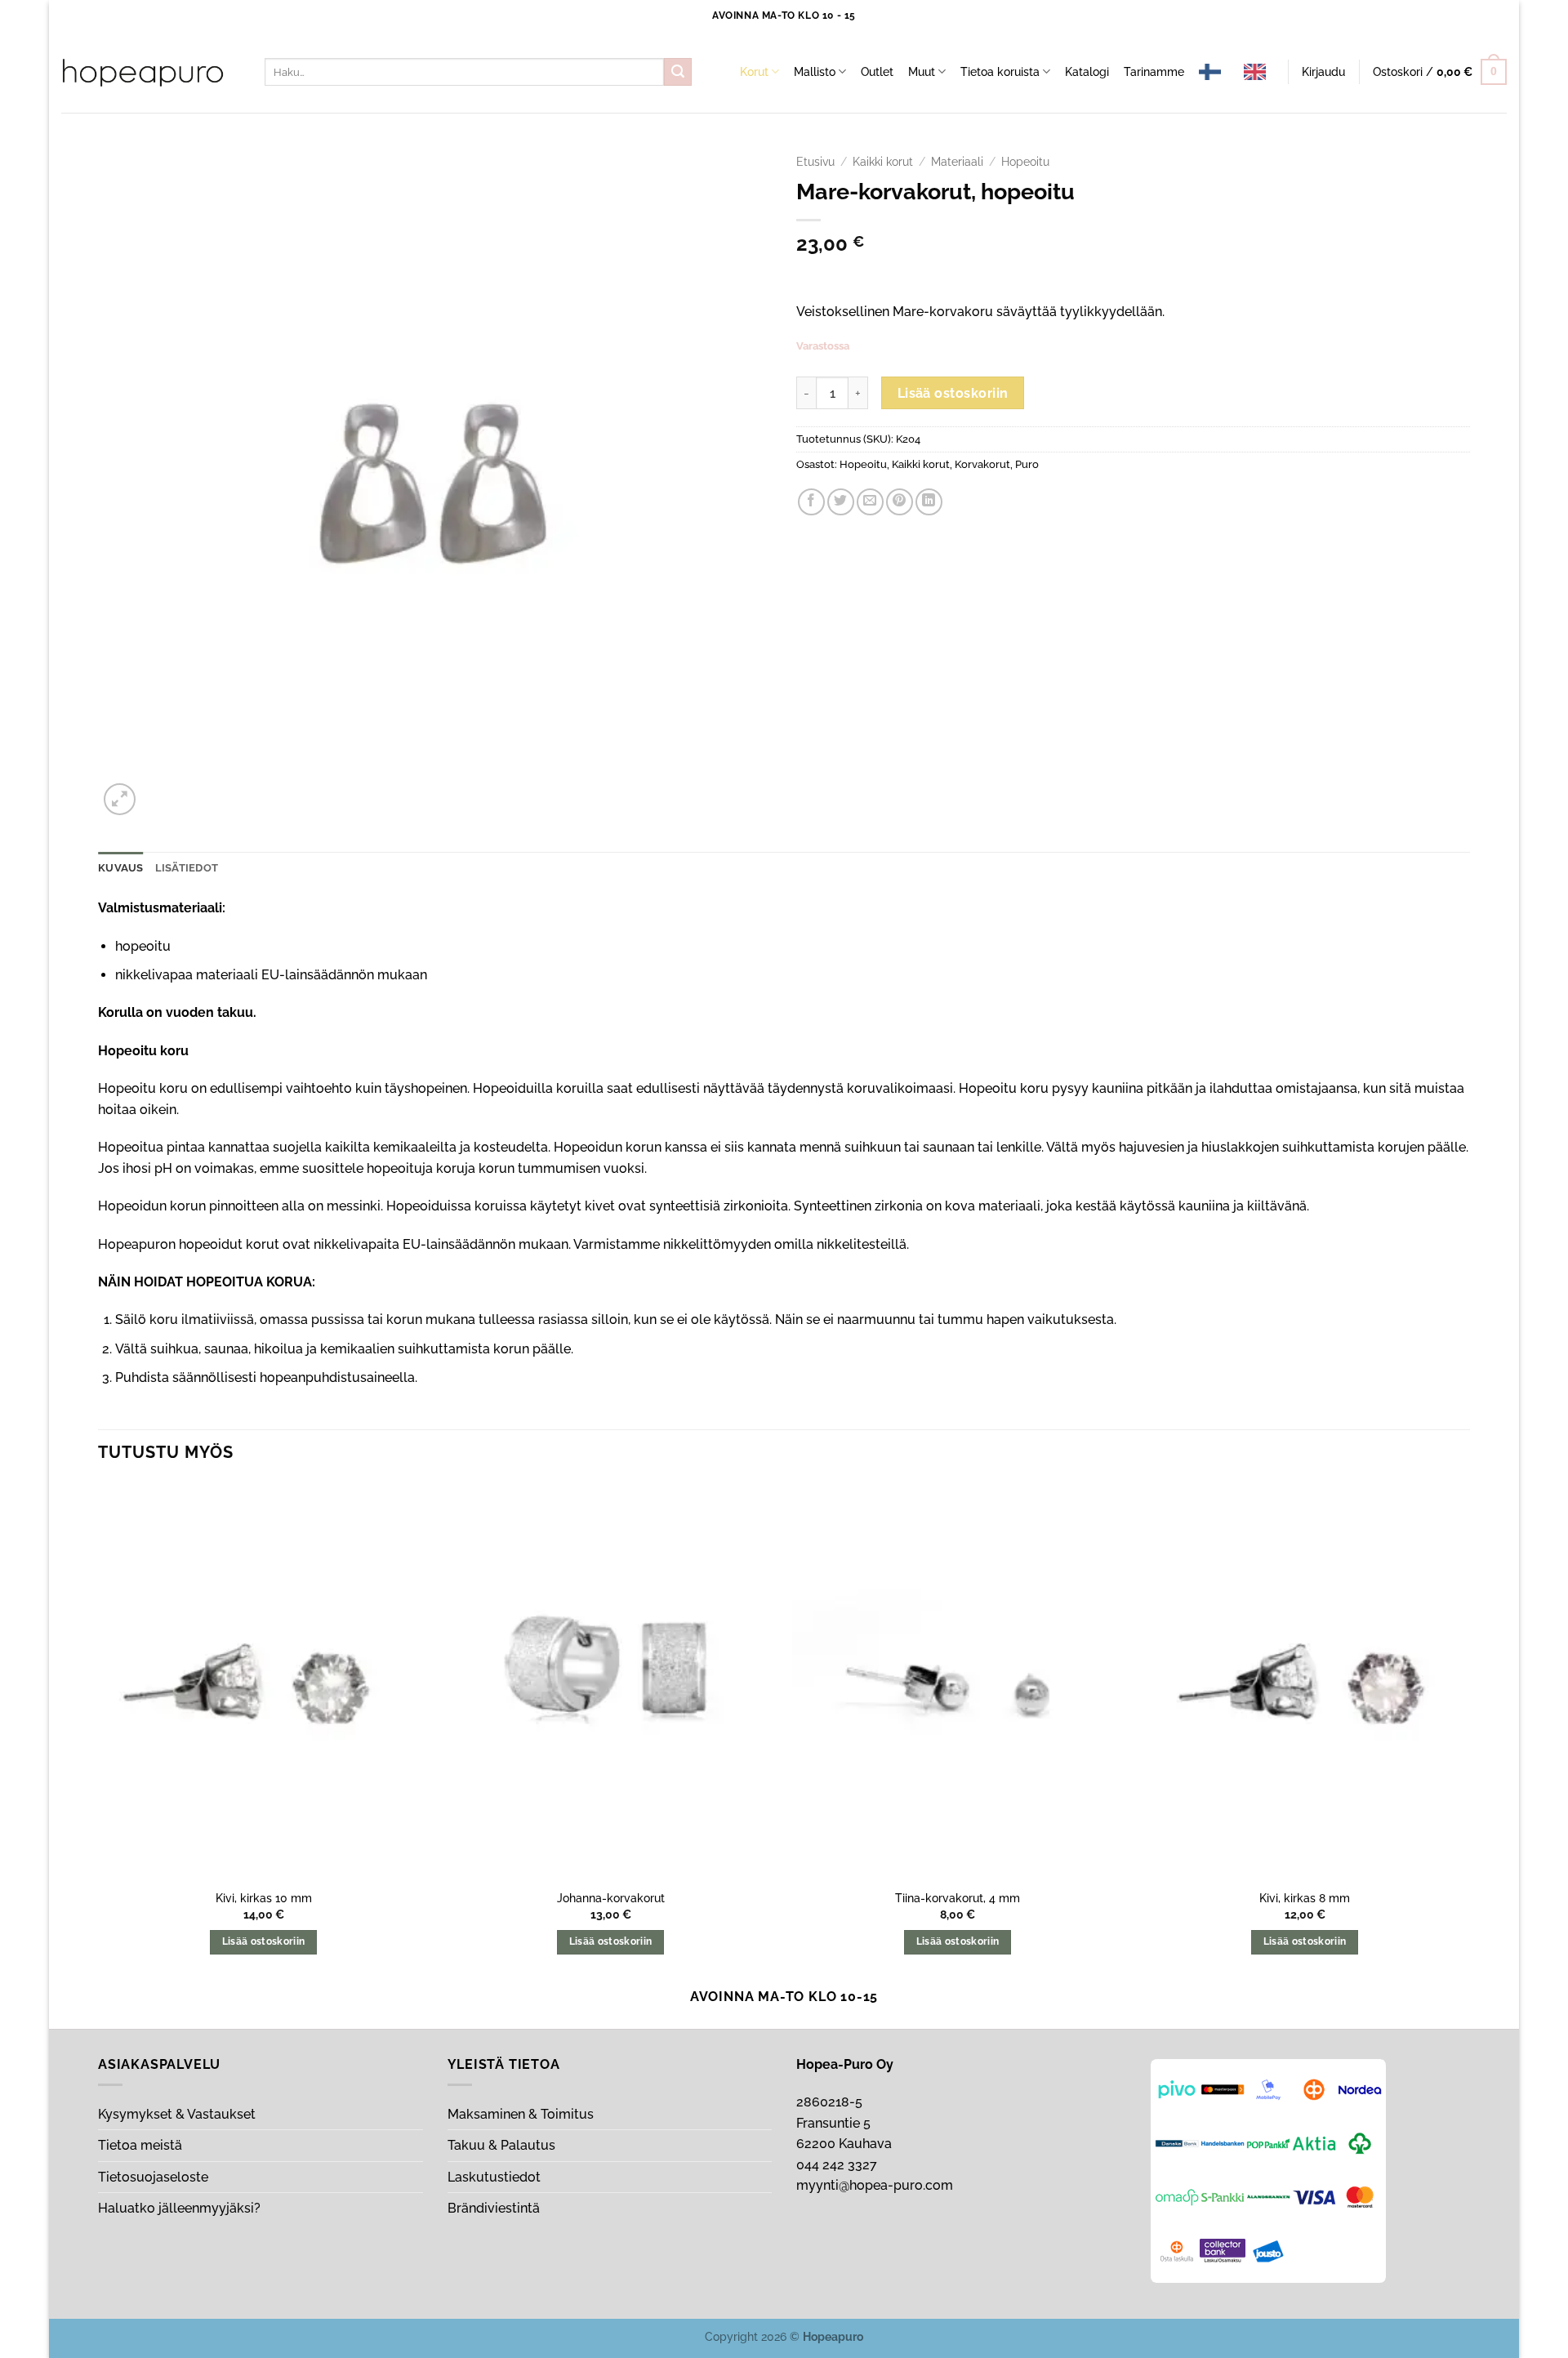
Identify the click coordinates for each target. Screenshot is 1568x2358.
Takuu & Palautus (501, 2145)
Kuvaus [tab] (121, 868)
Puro (1027, 464)
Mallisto (815, 71)
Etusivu (815, 162)
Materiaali (957, 162)
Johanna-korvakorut (611, 1898)
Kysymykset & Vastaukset (177, 2114)
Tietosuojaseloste (153, 2177)
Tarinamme (1154, 71)
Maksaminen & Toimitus (521, 2114)
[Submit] (678, 72)
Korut (754, 71)
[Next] (1469, 1733)
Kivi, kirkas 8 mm (1305, 1898)
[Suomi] (1214, 72)
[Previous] (99, 1733)
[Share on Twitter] (841, 502)
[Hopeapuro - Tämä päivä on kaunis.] (143, 73)
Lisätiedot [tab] (187, 868)
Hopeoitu (1025, 162)
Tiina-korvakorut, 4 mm (958, 1898)
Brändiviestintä (494, 2208)
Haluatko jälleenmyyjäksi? (179, 2208)
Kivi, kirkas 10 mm (264, 1898)
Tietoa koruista (1000, 71)
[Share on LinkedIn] (929, 502)
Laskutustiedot (494, 2177)
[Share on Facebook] (811, 502)
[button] (1323, 72)
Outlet (877, 71)
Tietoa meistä (140, 2145)
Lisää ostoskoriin (953, 393)
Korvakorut (982, 464)
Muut (922, 71)
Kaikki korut (883, 162)
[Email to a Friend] (870, 502)
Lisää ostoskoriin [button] (264, 1941)
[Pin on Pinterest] (900, 502)
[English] (1259, 72)
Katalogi (1087, 71)
